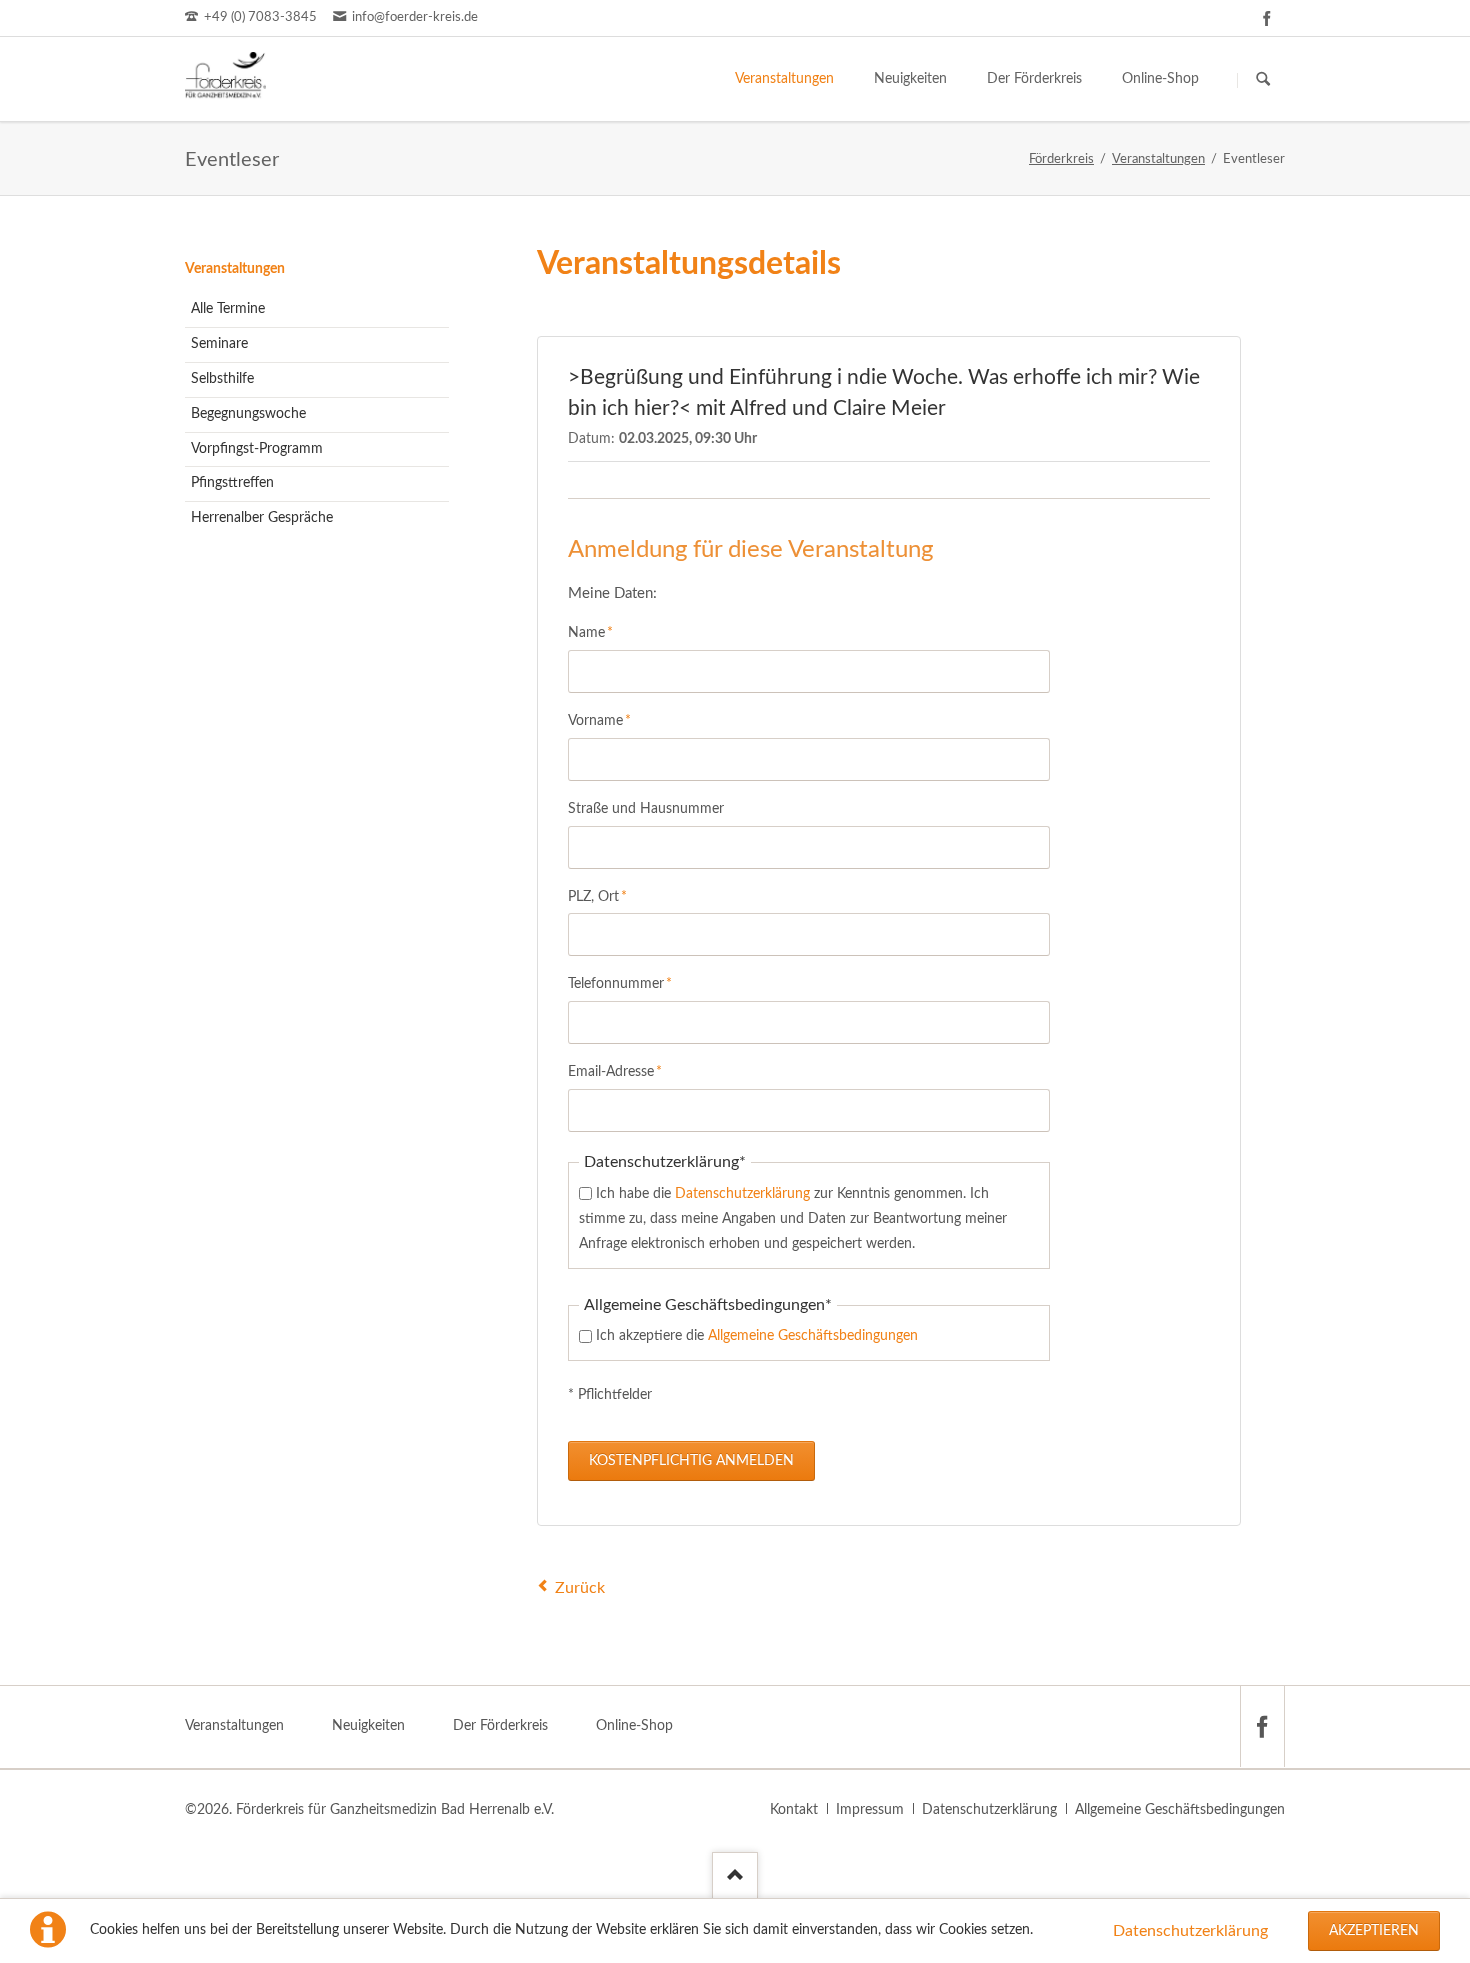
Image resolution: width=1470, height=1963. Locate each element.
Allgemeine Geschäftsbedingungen (813, 1336)
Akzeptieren (1374, 1931)
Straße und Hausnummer (646, 809)
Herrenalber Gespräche (262, 518)
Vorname (599, 720)
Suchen (1263, 80)
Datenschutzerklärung (1190, 1931)
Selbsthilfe (222, 379)
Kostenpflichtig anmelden (691, 1461)
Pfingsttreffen (232, 483)
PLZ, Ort (598, 896)
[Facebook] (1267, 18)
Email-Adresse (615, 1071)
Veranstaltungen (235, 269)
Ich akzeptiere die (757, 1336)
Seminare (219, 344)
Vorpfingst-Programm (257, 449)
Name (598, 632)
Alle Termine (228, 309)
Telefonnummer (620, 983)
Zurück (580, 1588)
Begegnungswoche (248, 414)
